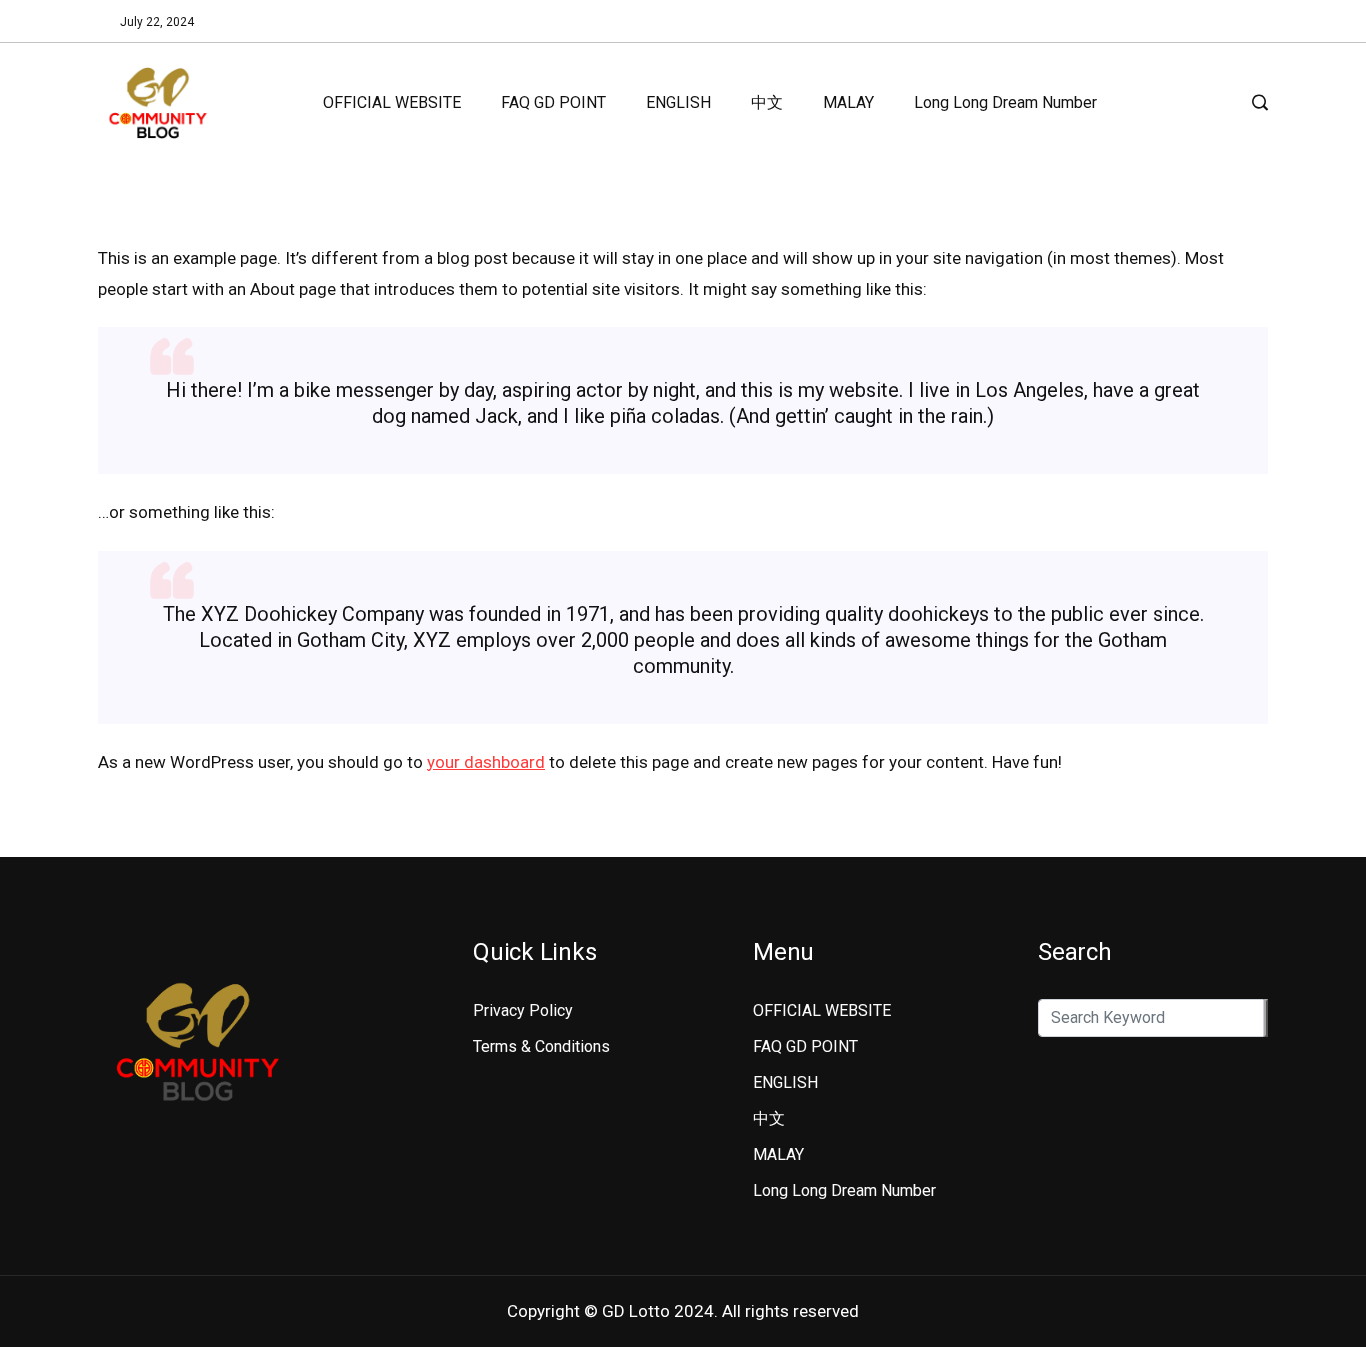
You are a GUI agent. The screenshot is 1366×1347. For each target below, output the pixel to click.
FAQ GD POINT (553, 102)
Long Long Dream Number (1005, 102)
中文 (767, 102)
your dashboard (486, 762)
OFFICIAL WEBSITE (392, 102)
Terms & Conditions (541, 1046)
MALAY (848, 102)
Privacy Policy (523, 1010)
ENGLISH (678, 102)
